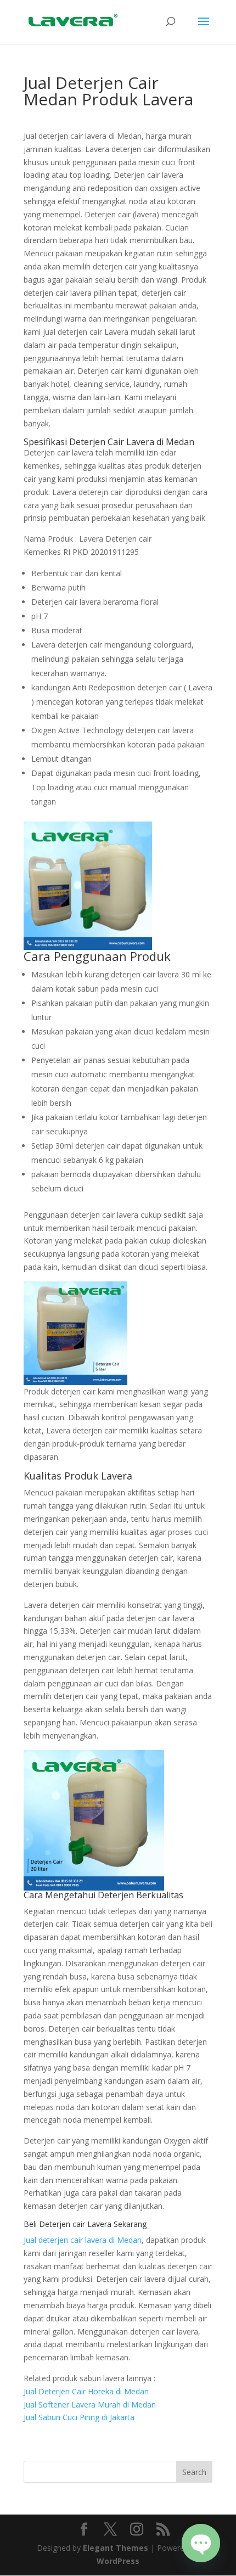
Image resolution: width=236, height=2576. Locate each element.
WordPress (118, 2561)
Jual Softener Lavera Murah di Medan (90, 2405)
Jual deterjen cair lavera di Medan (83, 2240)
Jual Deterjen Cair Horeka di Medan (86, 2391)
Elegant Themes (116, 2548)
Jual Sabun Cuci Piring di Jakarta (79, 2417)
